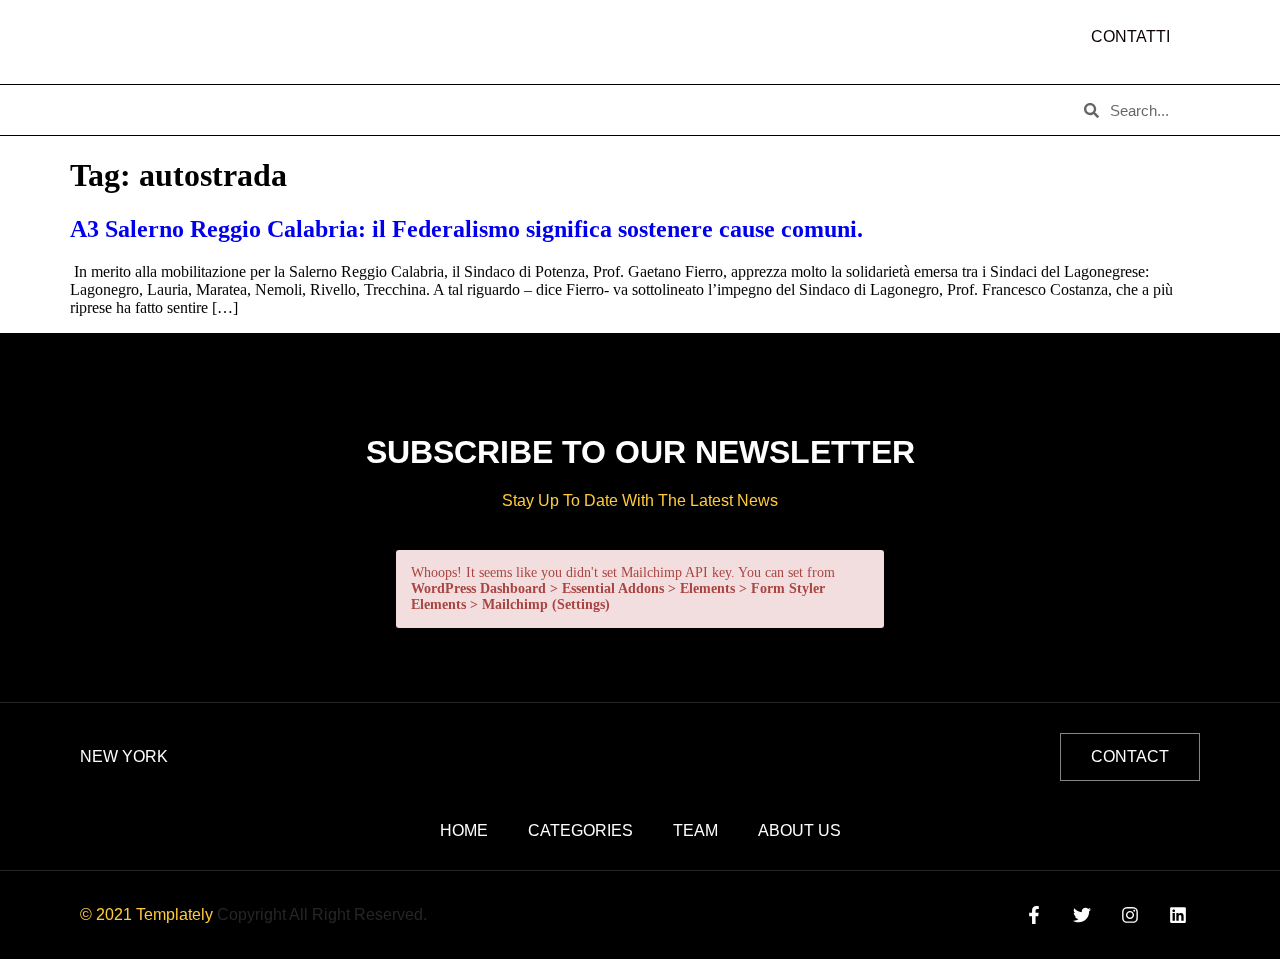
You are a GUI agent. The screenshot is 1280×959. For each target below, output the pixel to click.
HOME (111, 110)
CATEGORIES (330, 110)
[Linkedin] (1178, 915)
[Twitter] (1081, 915)
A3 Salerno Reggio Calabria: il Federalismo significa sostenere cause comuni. (466, 229)
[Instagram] (1130, 915)
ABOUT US (208, 110)
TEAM (436, 110)
